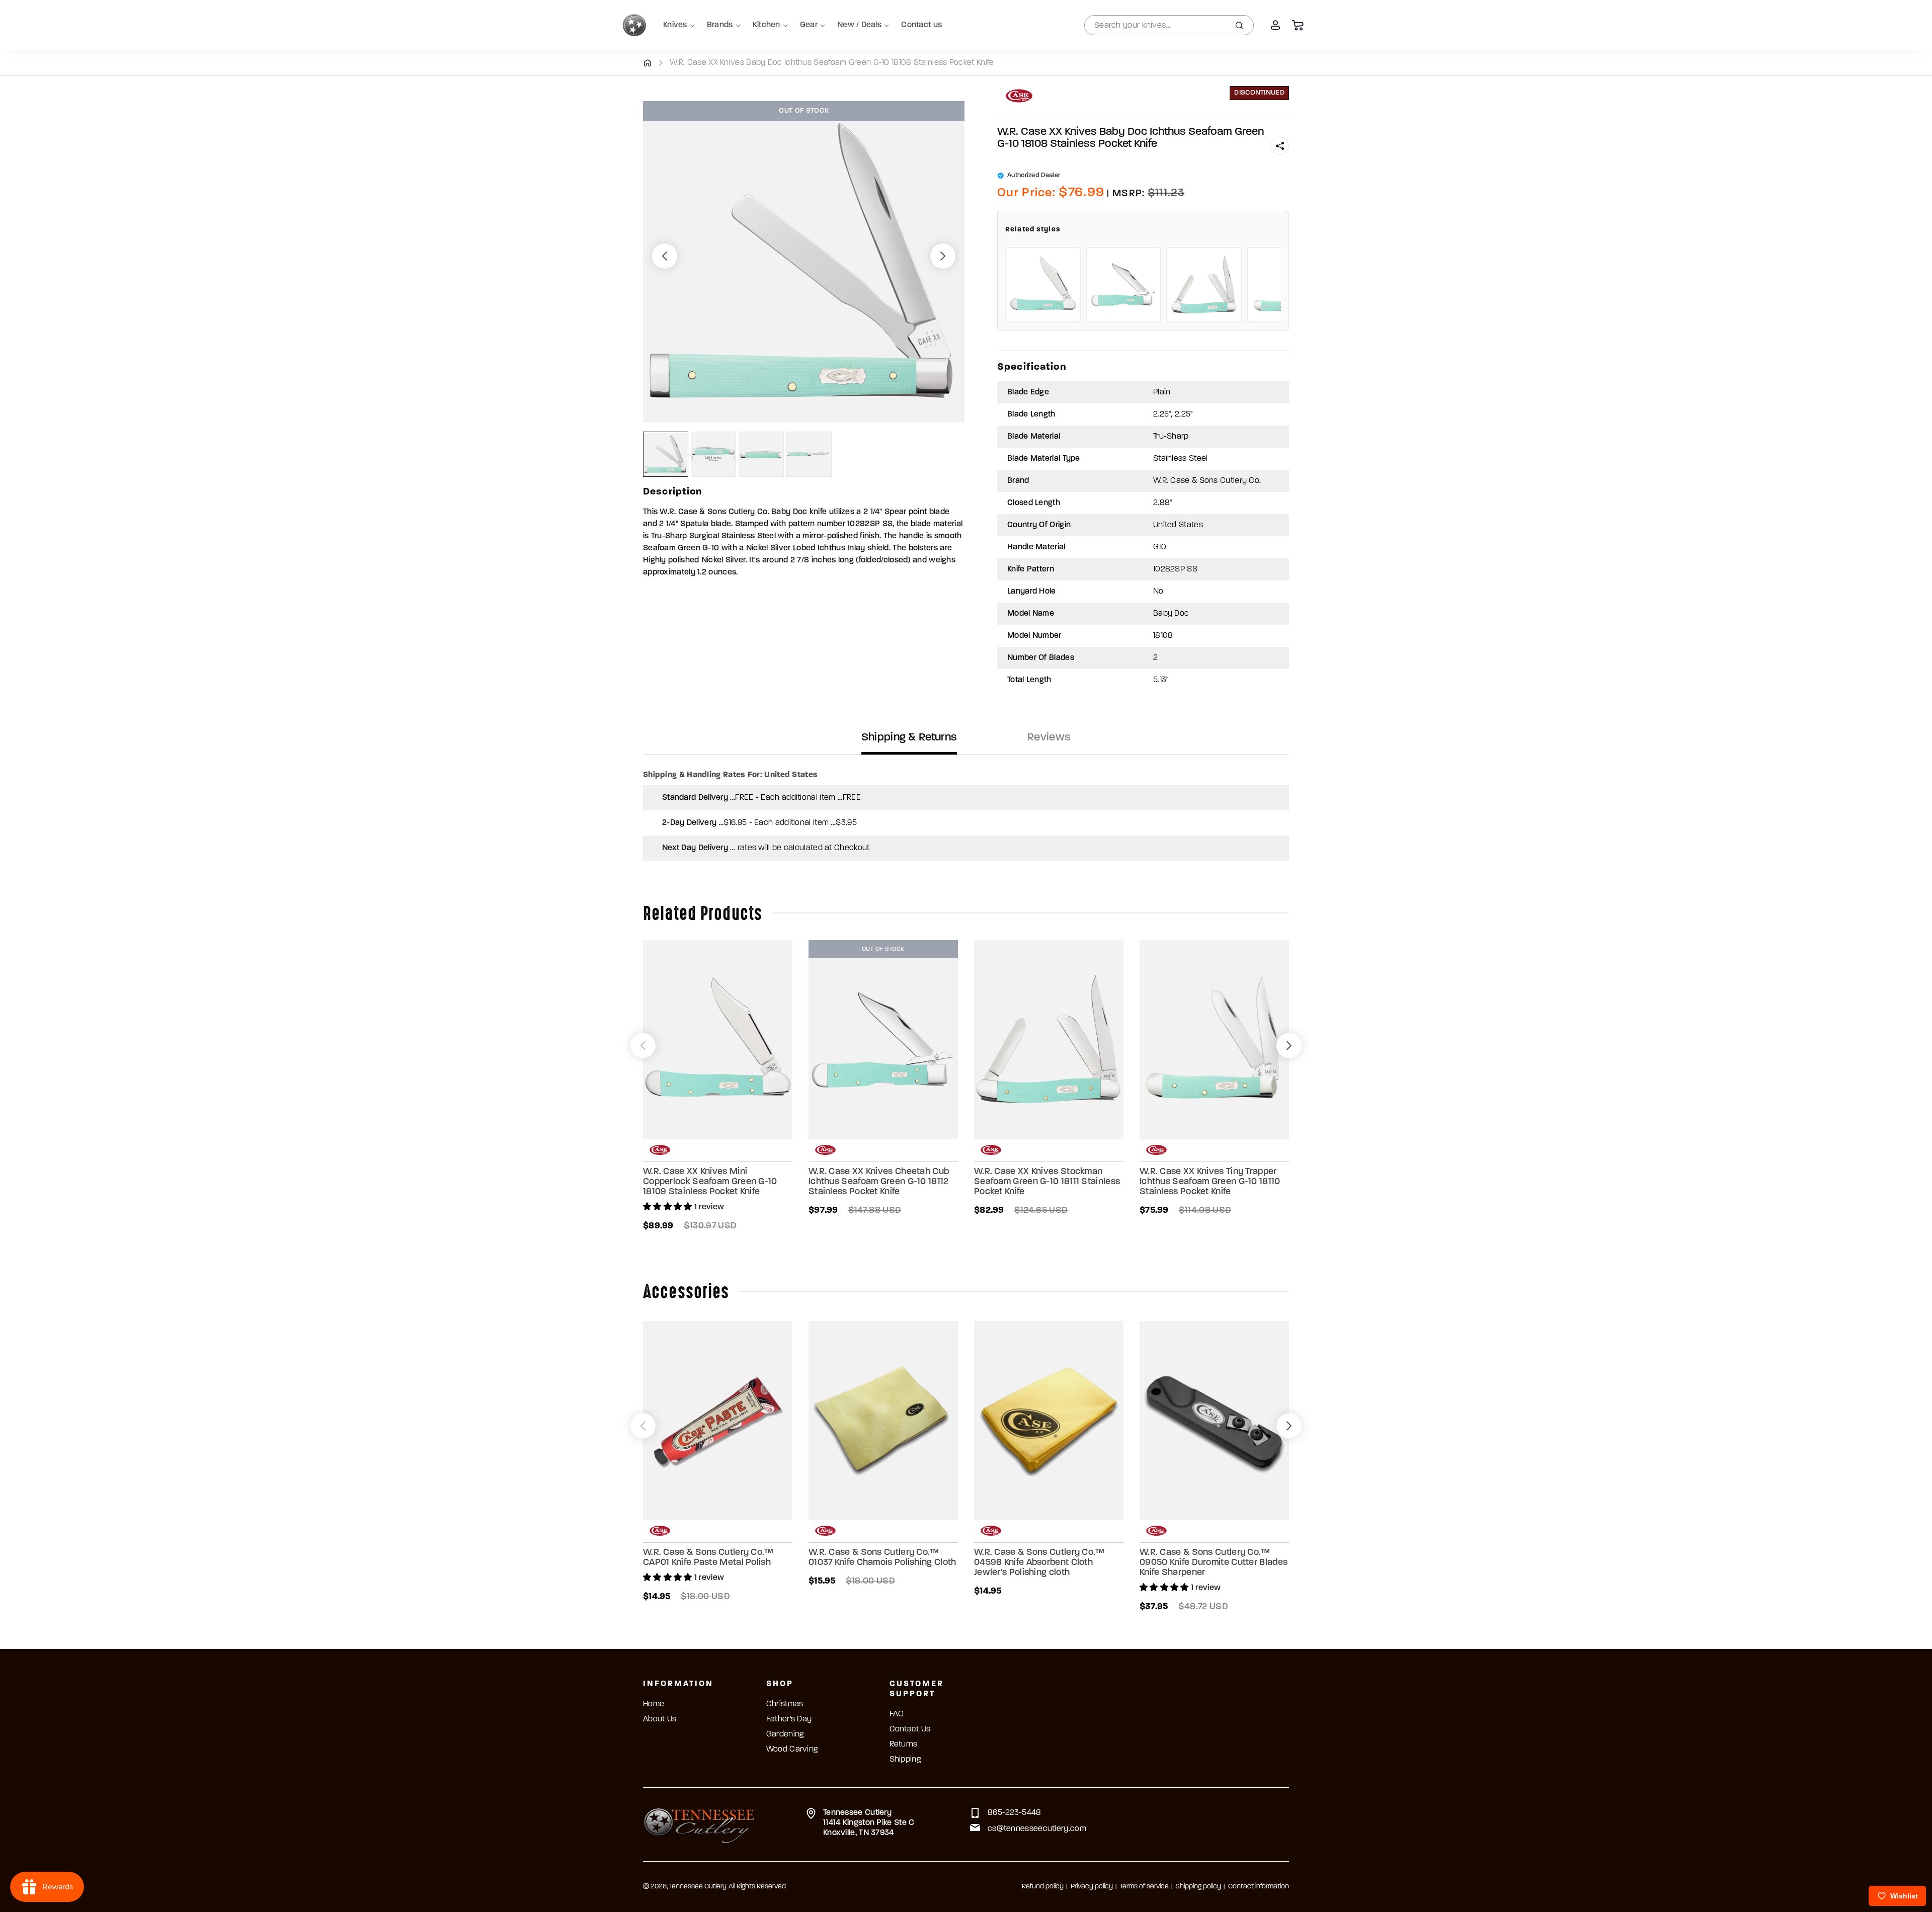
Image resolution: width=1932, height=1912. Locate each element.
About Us (660, 1719)
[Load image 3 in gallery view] (761, 454)
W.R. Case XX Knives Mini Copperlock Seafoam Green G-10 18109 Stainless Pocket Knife (710, 1182)
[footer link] (699, 1824)
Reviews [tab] (1049, 738)
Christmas (785, 1704)
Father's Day (789, 1719)
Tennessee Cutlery (698, 1887)
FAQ (897, 1714)
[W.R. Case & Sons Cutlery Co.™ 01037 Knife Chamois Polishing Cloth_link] (883, 1421)
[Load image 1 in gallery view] (666, 454)
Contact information (1259, 1887)
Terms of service (1144, 1887)
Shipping (905, 1760)
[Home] (647, 63)
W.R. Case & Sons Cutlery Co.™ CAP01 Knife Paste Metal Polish (708, 1558)
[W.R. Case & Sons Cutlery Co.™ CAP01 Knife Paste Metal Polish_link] (718, 1421)
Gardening (785, 1734)
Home (654, 1704)
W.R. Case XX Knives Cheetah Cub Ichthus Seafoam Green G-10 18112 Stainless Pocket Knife (879, 1182)
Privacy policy (1092, 1887)
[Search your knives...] (1239, 25)
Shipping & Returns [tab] (909, 738)
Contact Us (910, 1729)
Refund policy (1043, 1887)
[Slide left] (665, 256)
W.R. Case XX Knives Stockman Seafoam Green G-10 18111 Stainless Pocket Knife (1047, 1182)
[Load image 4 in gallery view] (809, 454)
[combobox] (1169, 25)
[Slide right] (943, 256)
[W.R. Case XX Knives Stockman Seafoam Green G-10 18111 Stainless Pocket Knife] (1204, 285)
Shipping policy (1198, 1887)
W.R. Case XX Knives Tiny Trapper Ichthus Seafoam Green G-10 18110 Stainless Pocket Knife (1210, 1182)
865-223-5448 (1015, 1813)
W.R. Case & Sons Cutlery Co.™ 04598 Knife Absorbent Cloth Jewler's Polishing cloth (1039, 1563)
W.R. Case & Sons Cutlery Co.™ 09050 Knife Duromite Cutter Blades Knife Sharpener (1214, 1563)
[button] (1280, 146)
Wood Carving (792, 1750)
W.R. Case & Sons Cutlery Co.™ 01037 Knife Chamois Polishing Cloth (882, 1558)
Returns (904, 1744)
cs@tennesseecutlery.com (1037, 1829)
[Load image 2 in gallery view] (713, 454)
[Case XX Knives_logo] (1019, 96)
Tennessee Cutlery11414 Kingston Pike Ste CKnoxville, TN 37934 (869, 1823)
